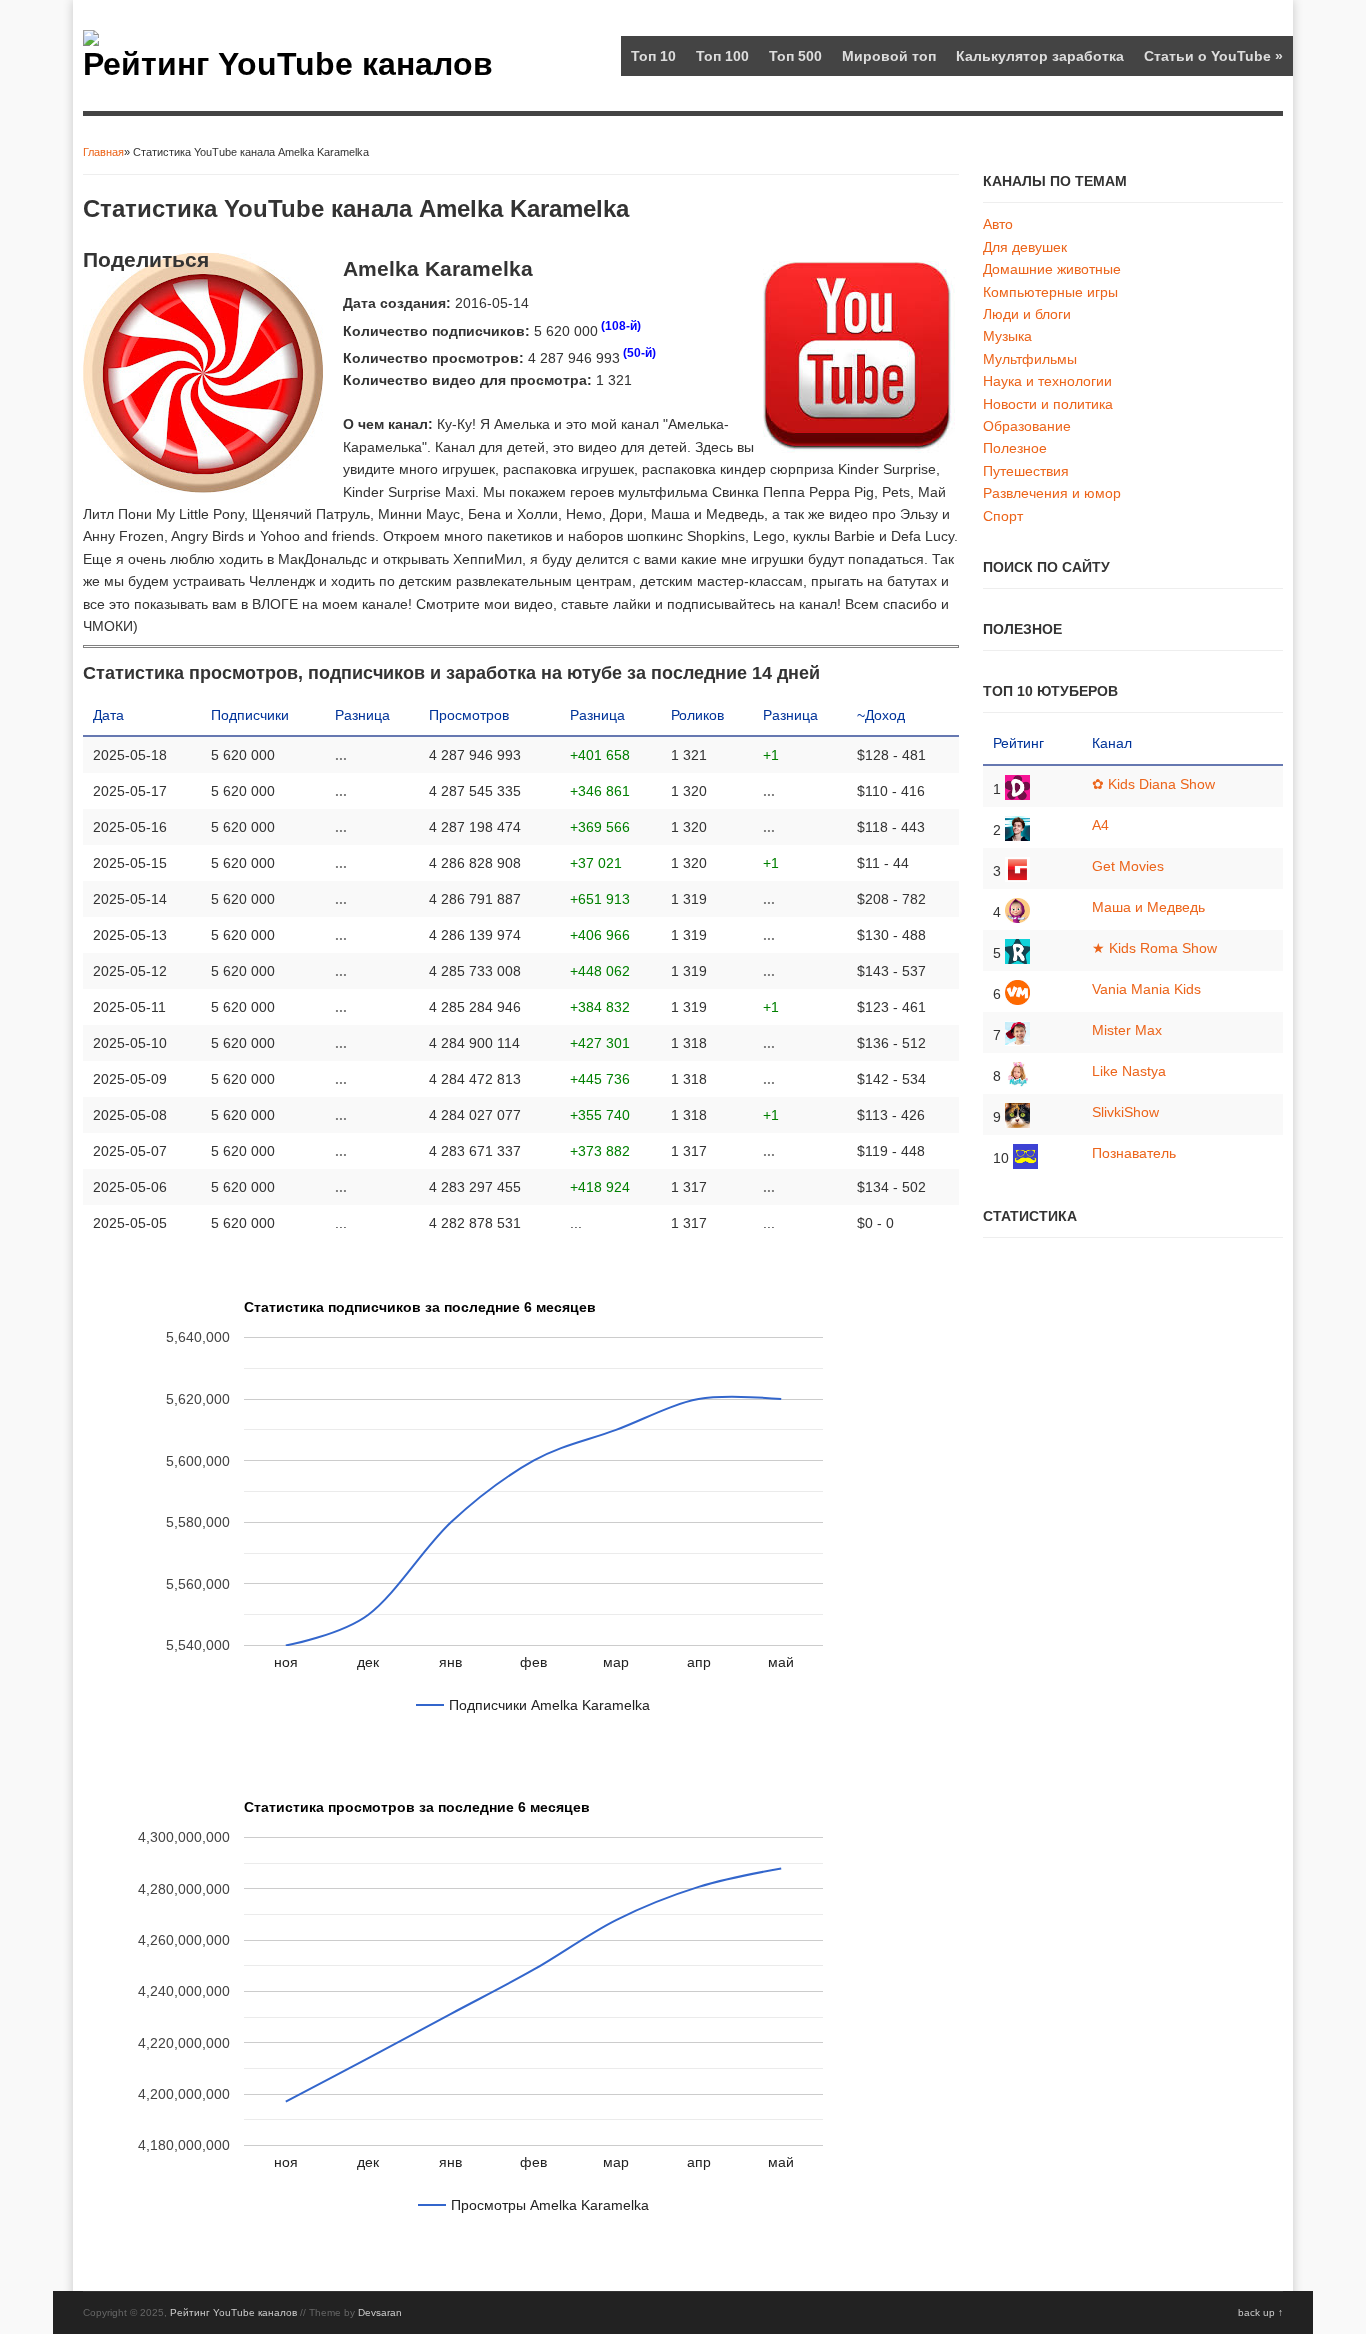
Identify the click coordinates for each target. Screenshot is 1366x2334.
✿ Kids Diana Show (1153, 784)
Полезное (1015, 448)
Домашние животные (1052, 269)
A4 (1100, 825)
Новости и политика (1048, 404)
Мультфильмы (1030, 359)
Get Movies (1128, 866)
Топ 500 (795, 56)
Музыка (1007, 336)
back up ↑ (1260, 2312)
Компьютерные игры (1050, 292)
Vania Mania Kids (1146, 989)
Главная (103, 152)
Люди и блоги (1027, 314)
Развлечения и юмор (1052, 493)
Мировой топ (889, 56)
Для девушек (1025, 247)
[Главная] (91, 41)
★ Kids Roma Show (1154, 948)
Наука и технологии (1047, 381)
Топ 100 (722, 56)
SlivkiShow (1125, 1112)
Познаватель (1134, 1153)
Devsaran (380, 2312)
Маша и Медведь (1148, 907)
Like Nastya (1129, 1071)
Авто (998, 224)
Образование (1027, 426)
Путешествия (1026, 471)
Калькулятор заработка (1040, 56)
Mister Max (1127, 1030)
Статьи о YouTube (1213, 56)
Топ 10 (653, 56)
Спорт (1003, 516)
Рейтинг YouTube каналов (288, 64)
